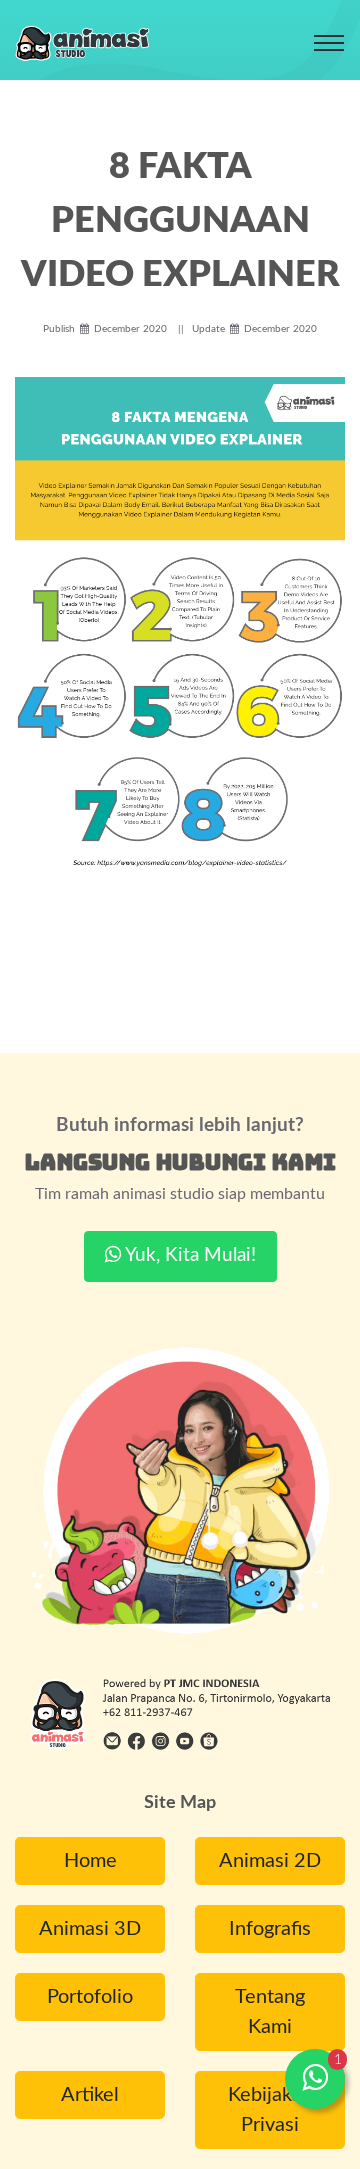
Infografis (270, 1929)
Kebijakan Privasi (270, 2110)
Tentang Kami (270, 2012)
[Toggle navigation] (329, 43)
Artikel (90, 2095)
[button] (315, 2079)
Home (90, 1861)
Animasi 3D (90, 1929)
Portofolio (90, 1997)
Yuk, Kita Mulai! (188, 1255)
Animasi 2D (270, 1861)
